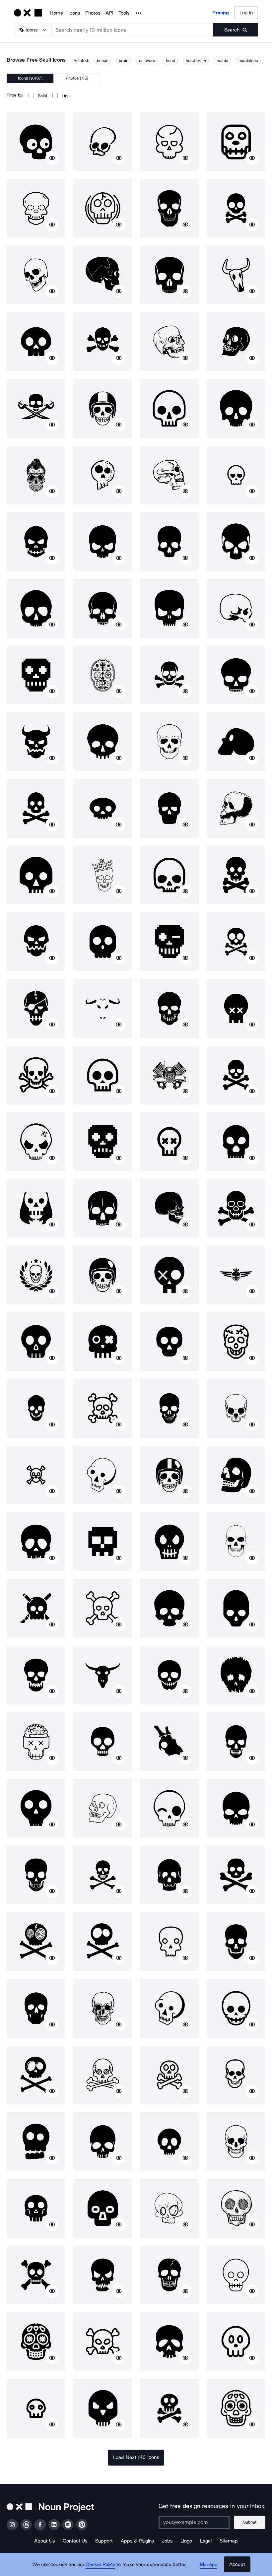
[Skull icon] (36, 142)
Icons (74, 13)
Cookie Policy (100, 2564)
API (109, 13)
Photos (93, 13)
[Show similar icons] (52, 158)
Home (56, 13)
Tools (124, 13)
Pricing (221, 13)
